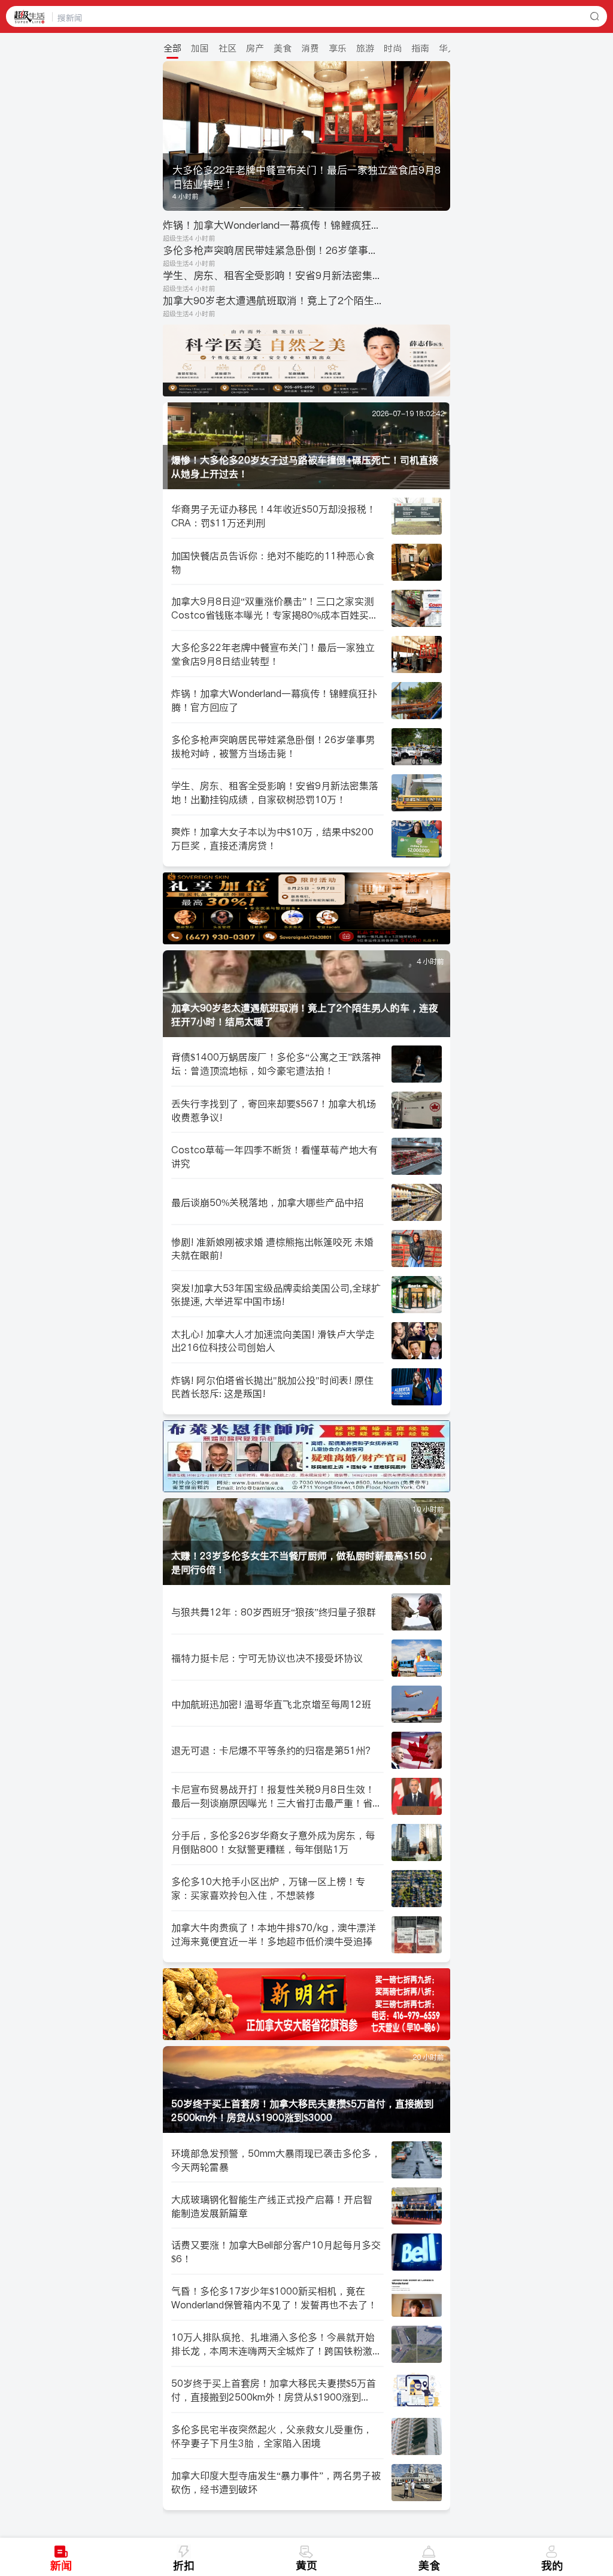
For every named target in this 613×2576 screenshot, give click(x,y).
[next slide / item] (442, 136)
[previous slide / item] (171, 136)
